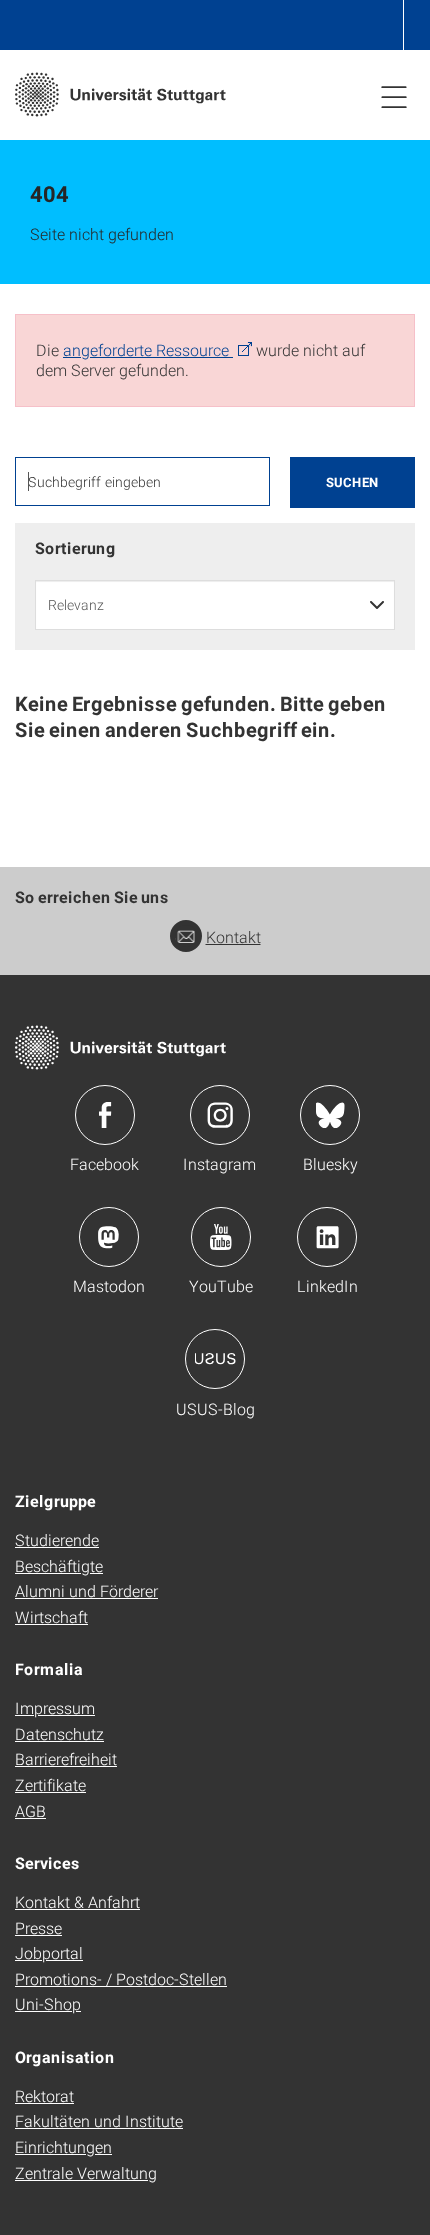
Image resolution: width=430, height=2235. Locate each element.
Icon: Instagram (220, 1115)
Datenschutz (59, 1733)
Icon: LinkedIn (327, 1237)
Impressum (55, 1707)
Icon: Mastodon (109, 1237)
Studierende (57, 1539)
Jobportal (49, 1952)
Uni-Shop (48, 2003)
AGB (30, 1810)
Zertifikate (50, 1784)
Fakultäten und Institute (99, 2120)
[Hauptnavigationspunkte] (394, 96)
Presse (38, 1927)
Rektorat (44, 2095)
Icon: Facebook (105, 1115)
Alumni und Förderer (86, 1590)
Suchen (352, 482)
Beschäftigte (59, 1565)
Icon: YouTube (221, 1237)
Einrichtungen (63, 2146)
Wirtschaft (51, 1616)
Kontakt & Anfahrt (77, 1901)
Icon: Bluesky (330, 1115)
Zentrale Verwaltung (86, 2172)
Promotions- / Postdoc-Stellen (121, 1978)
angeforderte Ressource (148, 349)
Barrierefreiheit (66, 1758)
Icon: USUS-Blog (215, 1359)
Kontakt (233, 936)
